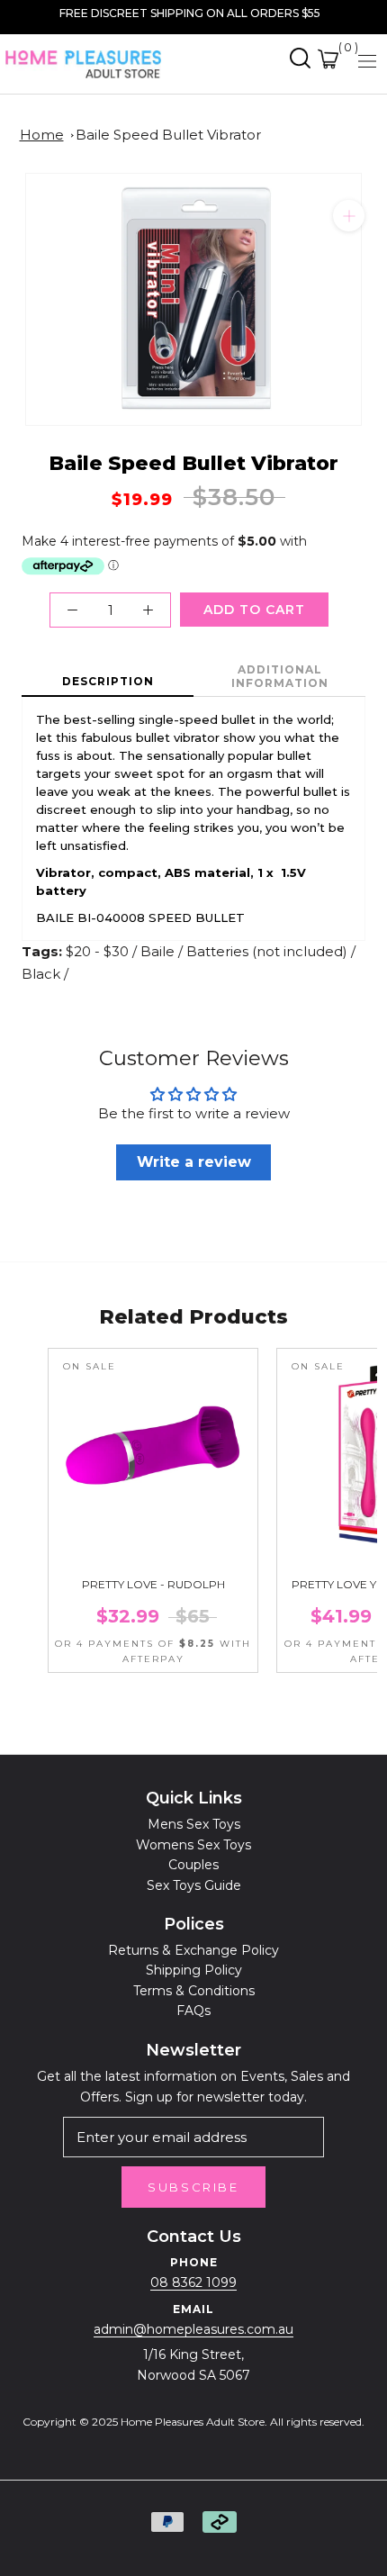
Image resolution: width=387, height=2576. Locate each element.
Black (41, 974)
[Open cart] (328, 59)
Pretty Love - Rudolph (153, 1584)
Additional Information (280, 676)
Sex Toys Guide (194, 1885)
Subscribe (193, 2187)
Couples (193, 1865)
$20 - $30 (97, 951)
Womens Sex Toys (193, 1845)
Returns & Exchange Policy (193, 1950)
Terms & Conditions (194, 1991)
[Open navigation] (367, 60)
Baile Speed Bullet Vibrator (168, 135)
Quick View (153, 1544)
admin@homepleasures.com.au (193, 2329)
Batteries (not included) (267, 951)
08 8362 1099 (193, 2282)
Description (108, 681)
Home (42, 135)
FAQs (193, 2011)
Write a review (194, 1162)
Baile (157, 951)
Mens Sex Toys (194, 1824)
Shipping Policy (194, 1970)
